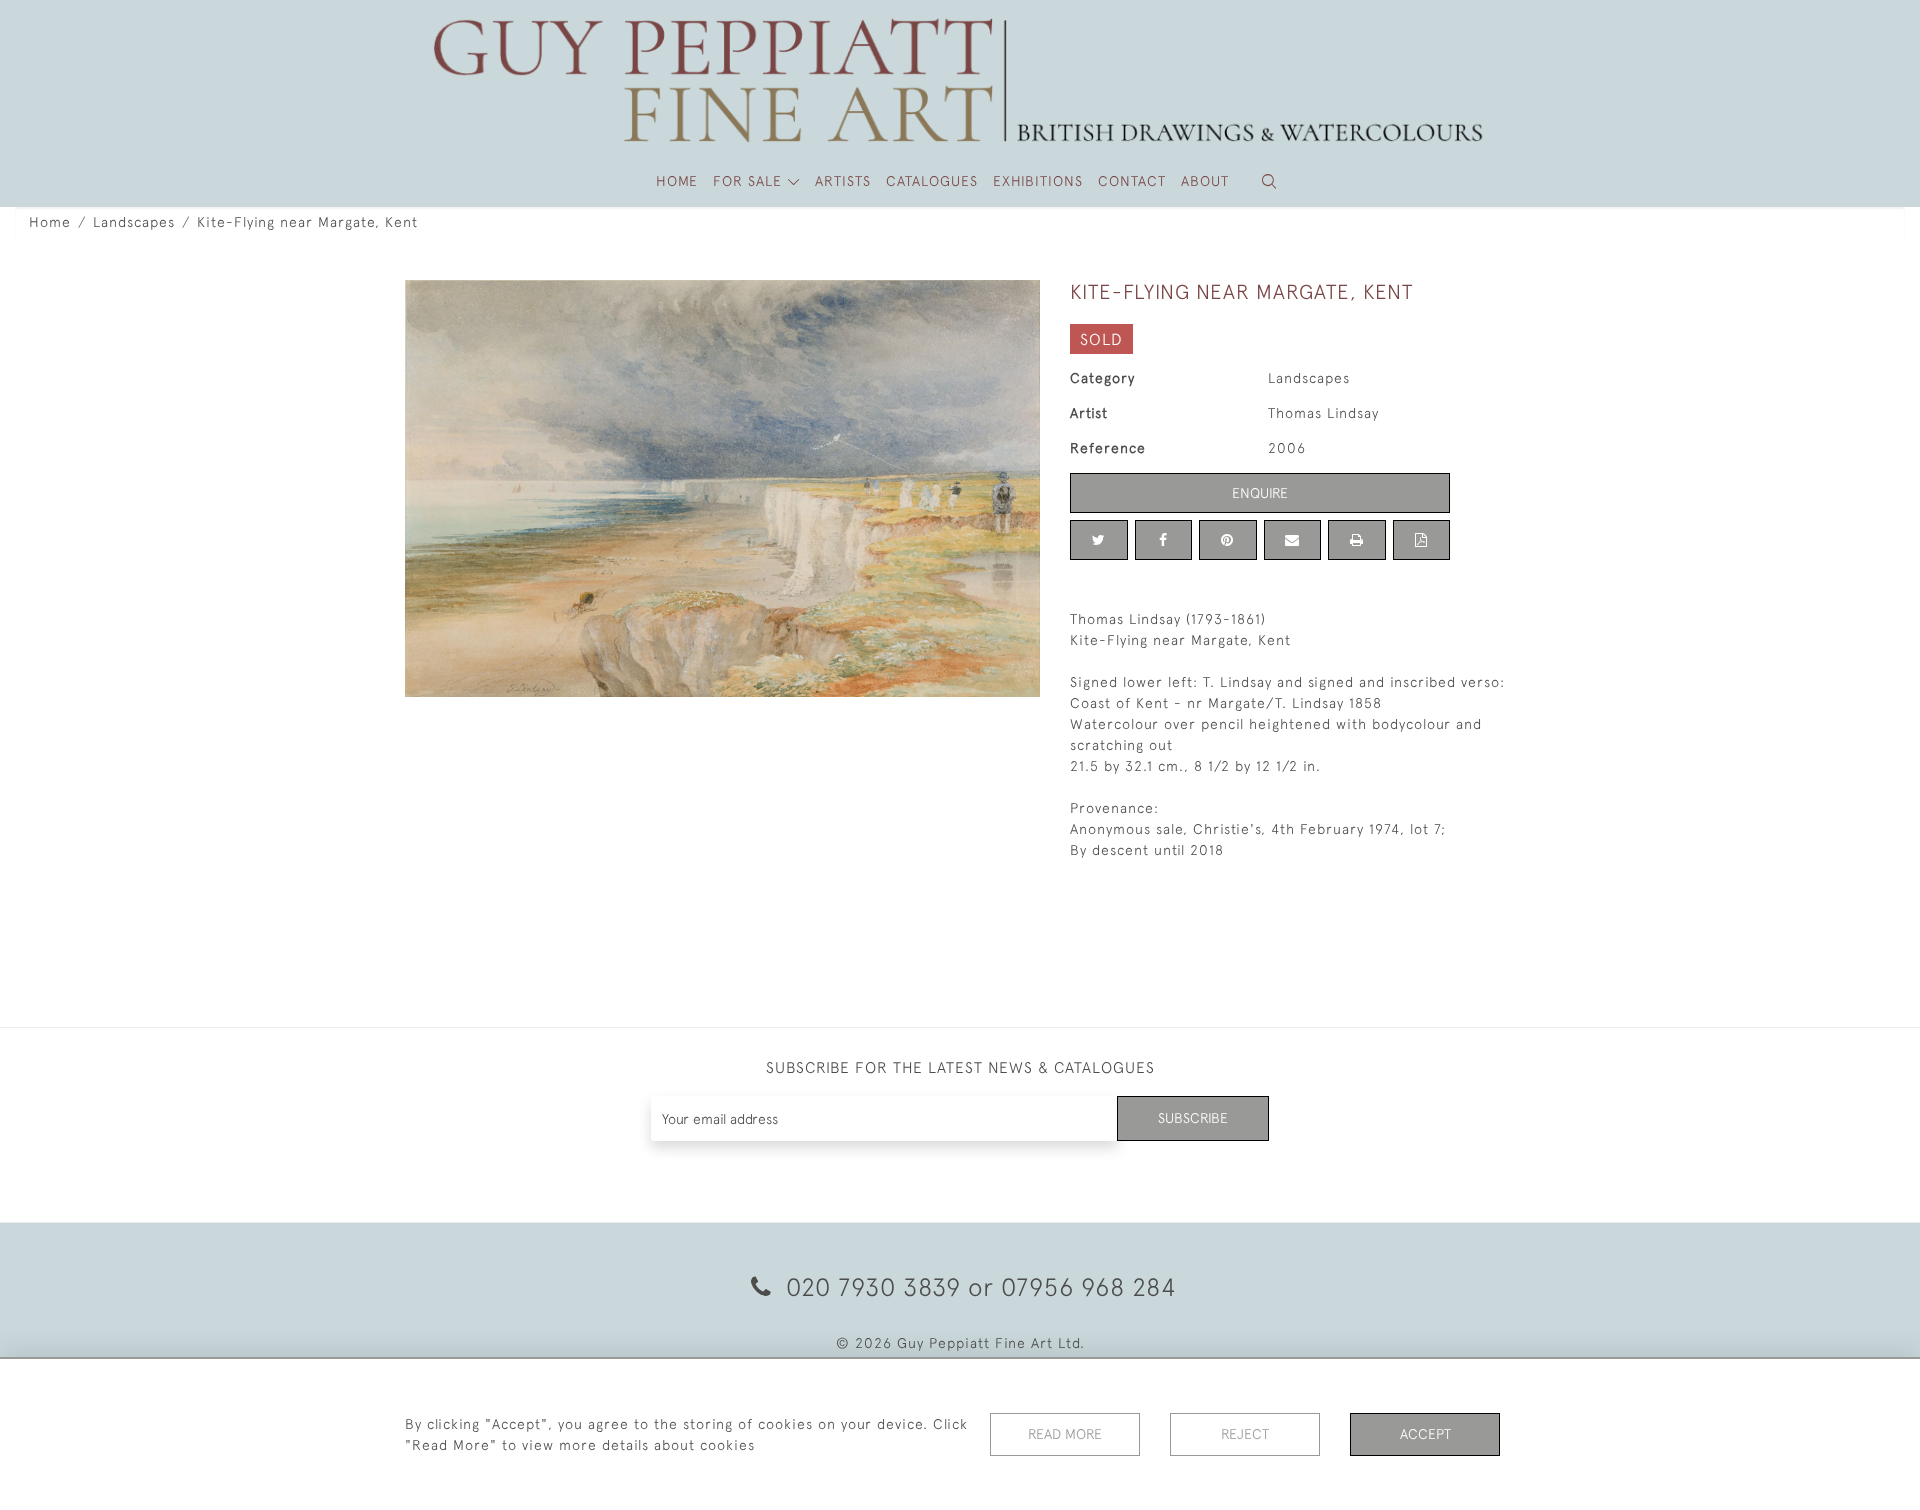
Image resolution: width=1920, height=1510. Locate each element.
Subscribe (1193, 1118)
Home (50, 222)
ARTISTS (843, 181)
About (1205, 181)
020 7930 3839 (873, 1286)
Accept (1425, 1434)
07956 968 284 (1089, 1286)
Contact (1132, 181)
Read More (1065, 1434)
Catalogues (932, 181)
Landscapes (134, 222)
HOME (677, 181)
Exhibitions (1038, 181)
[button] (1269, 181)
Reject (1245, 1434)
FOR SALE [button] (750, 181)
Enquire (1260, 493)
